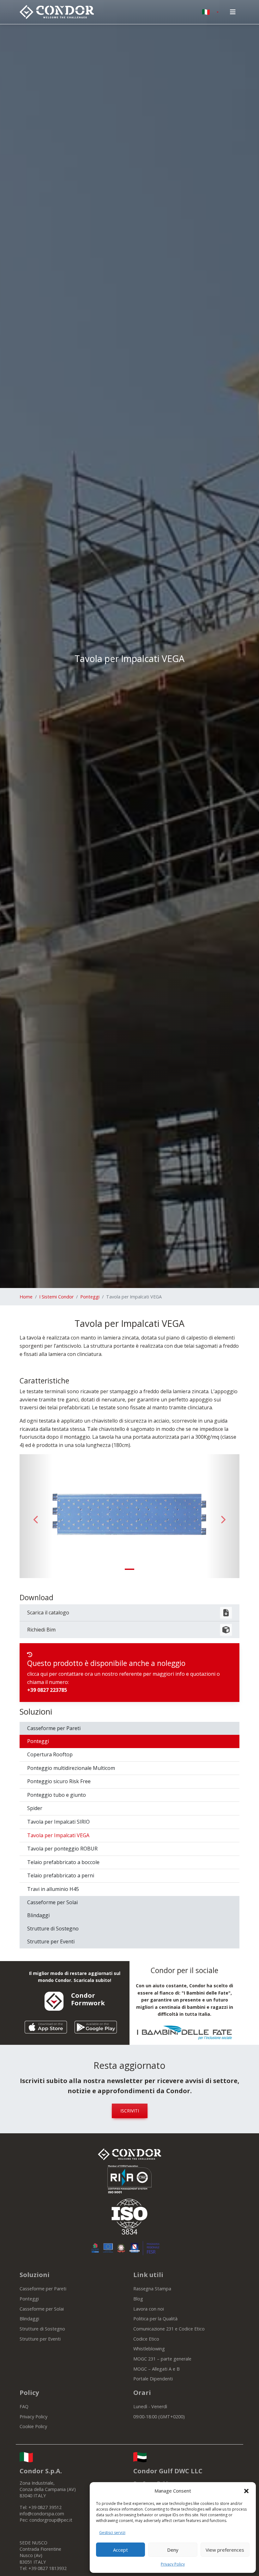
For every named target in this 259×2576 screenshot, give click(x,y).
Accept (120, 2550)
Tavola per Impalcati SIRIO (58, 1822)
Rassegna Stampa (152, 2289)
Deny (173, 2550)
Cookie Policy (33, 2426)
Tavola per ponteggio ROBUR (62, 1849)
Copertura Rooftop (50, 1754)
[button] (246, 2491)
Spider (35, 1808)
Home (26, 1297)
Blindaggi (38, 1915)
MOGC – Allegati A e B (157, 2369)
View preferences (225, 2550)
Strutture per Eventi (51, 1941)
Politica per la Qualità (155, 2319)
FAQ (24, 2406)
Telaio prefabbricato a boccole (63, 1862)
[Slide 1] (129, 1569)
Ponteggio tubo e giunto (57, 1795)
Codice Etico (146, 2339)
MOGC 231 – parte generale (162, 2359)
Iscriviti (130, 2111)
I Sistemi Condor (56, 1297)
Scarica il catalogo (48, 1613)
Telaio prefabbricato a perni (61, 1875)
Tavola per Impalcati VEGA (58, 1835)
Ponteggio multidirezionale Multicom (71, 1768)
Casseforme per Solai (52, 1902)
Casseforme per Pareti (54, 1728)
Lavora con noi (149, 2309)
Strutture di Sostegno (53, 1929)
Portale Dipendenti (153, 2379)
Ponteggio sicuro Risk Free (59, 1781)
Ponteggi (90, 1297)
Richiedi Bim (41, 1630)
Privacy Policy (173, 2564)
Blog (138, 2299)
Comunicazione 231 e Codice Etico (169, 2329)
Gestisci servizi (112, 2533)
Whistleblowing (149, 2349)
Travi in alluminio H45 (53, 1889)
